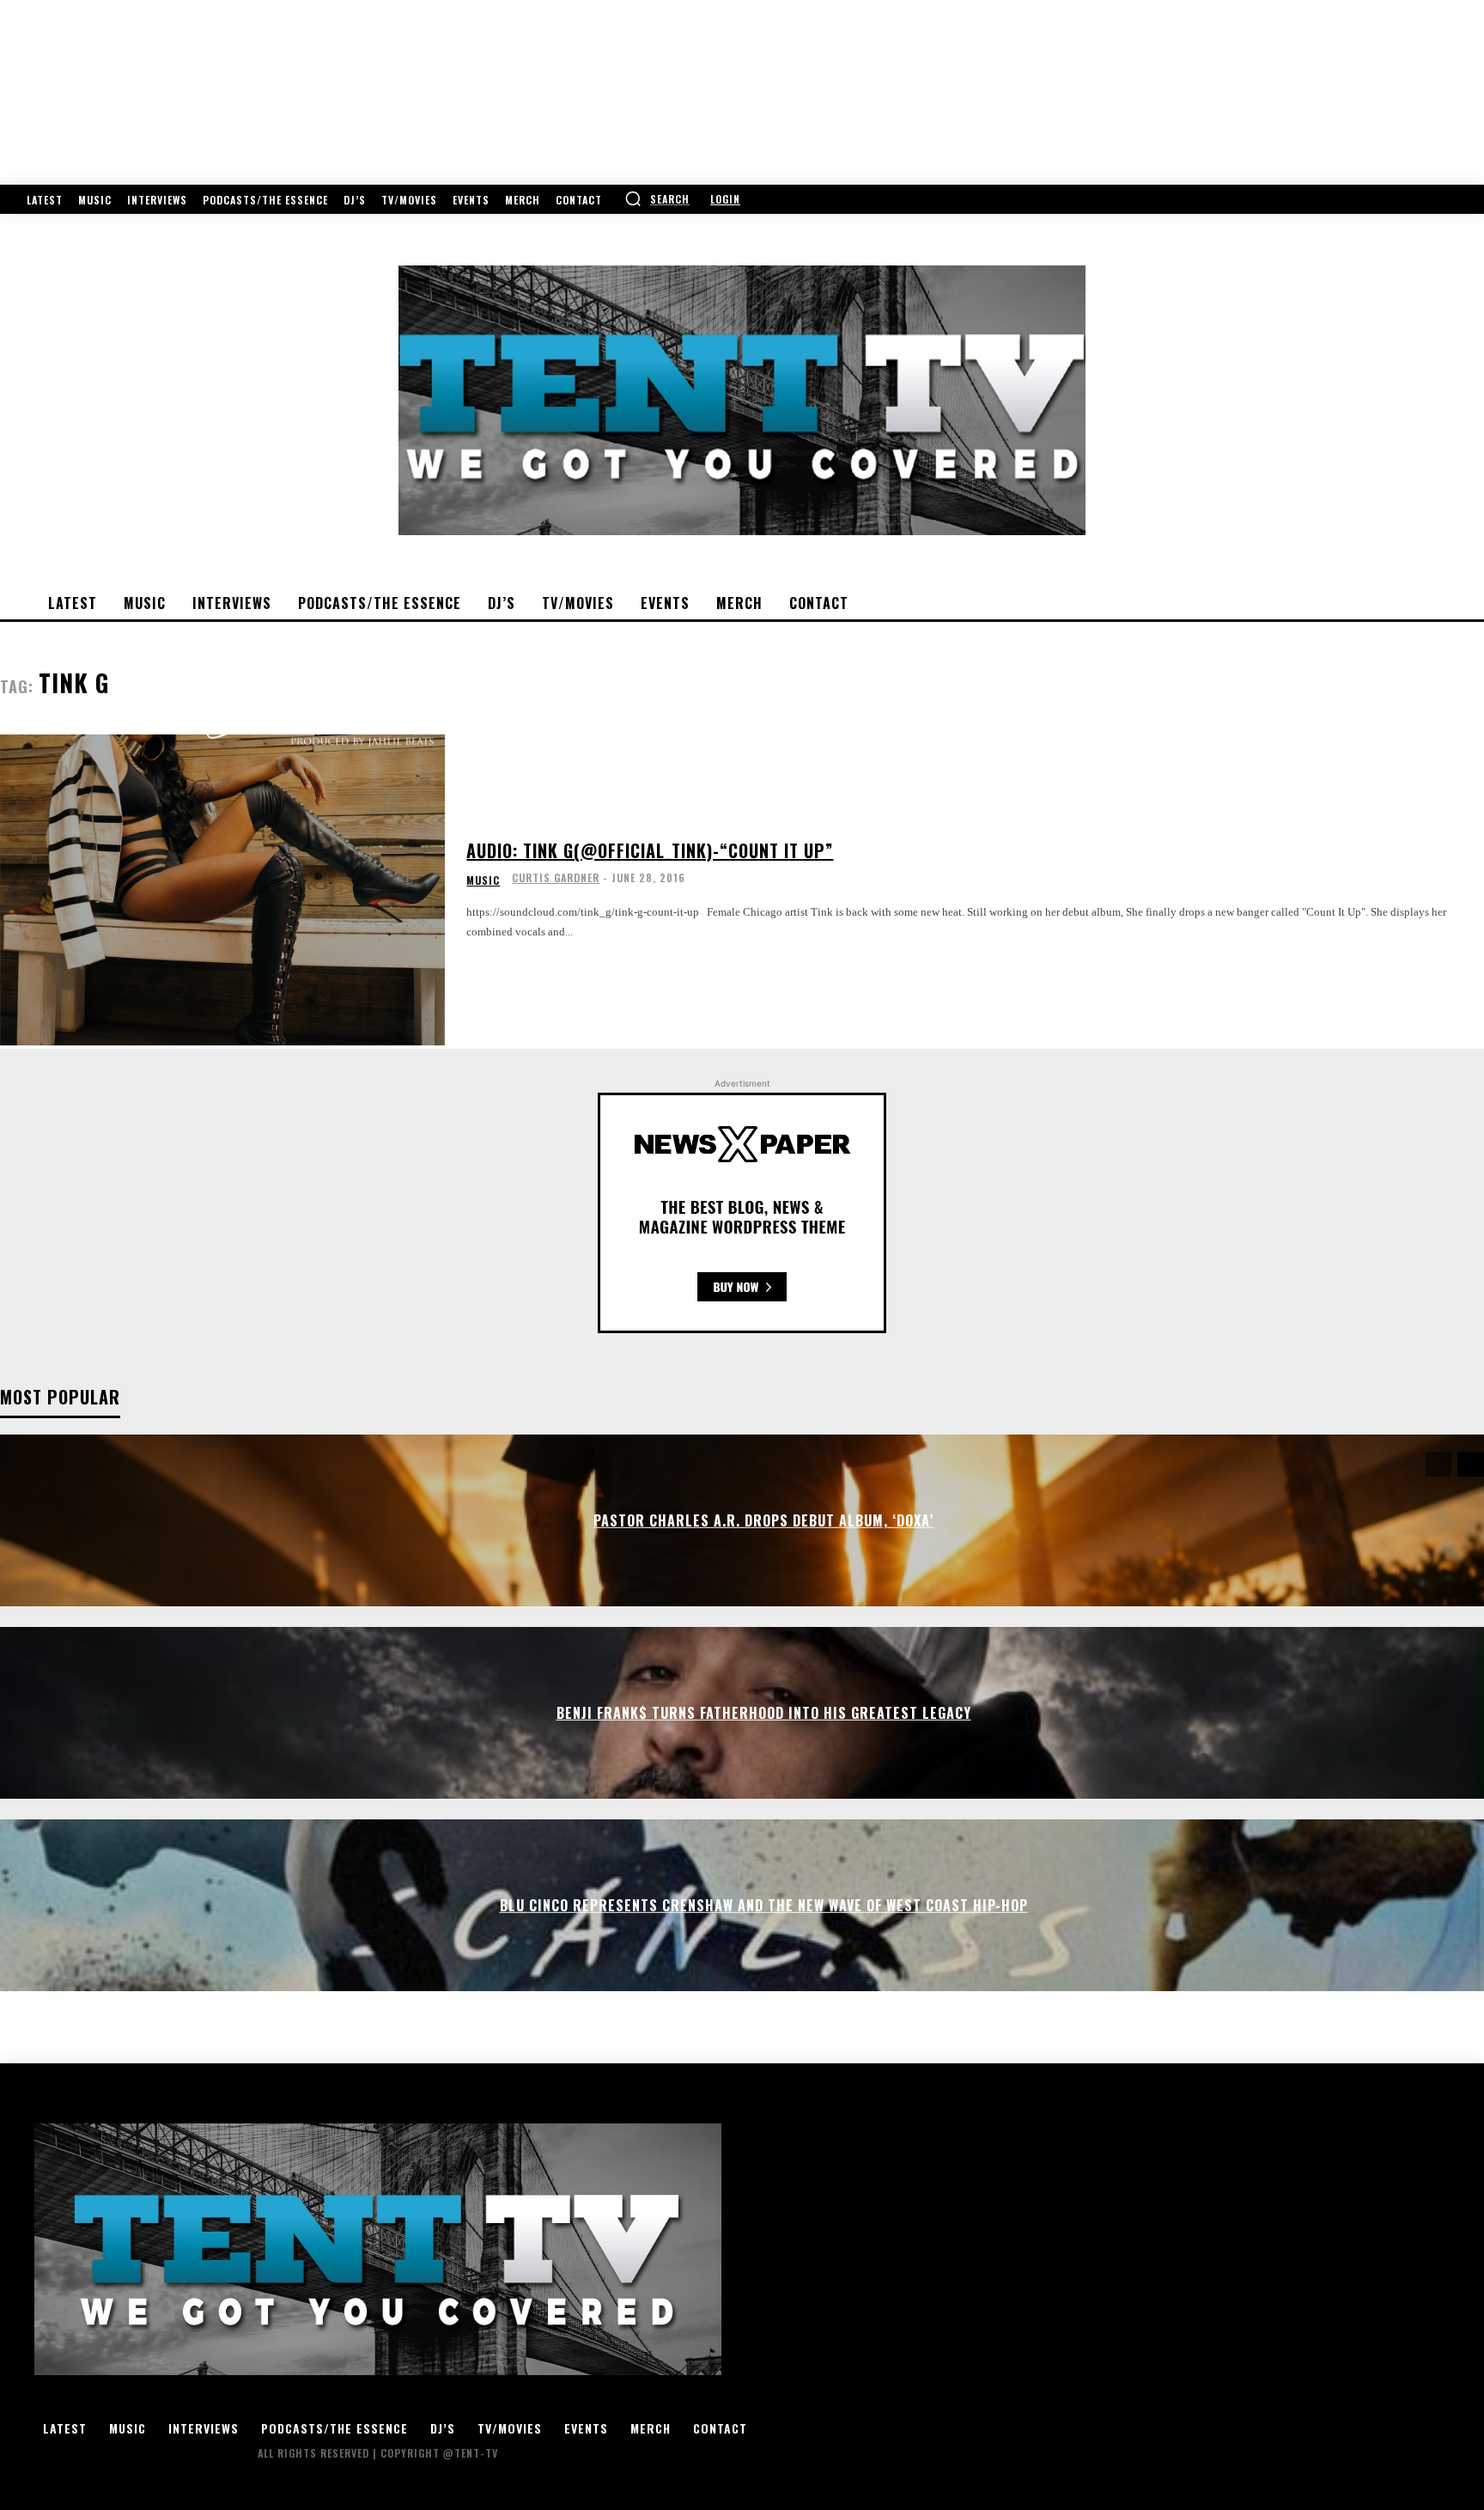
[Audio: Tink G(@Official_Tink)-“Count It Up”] (222, 890)
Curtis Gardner (556, 877)
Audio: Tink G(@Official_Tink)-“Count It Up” (650, 850)
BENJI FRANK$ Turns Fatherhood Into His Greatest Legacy (764, 1713)
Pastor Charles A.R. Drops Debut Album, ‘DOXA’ (763, 1520)
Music (483, 880)
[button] (657, 198)
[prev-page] (1438, 1464)
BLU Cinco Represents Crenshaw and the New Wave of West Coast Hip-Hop (764, 1905)
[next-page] (1471, 1464)
